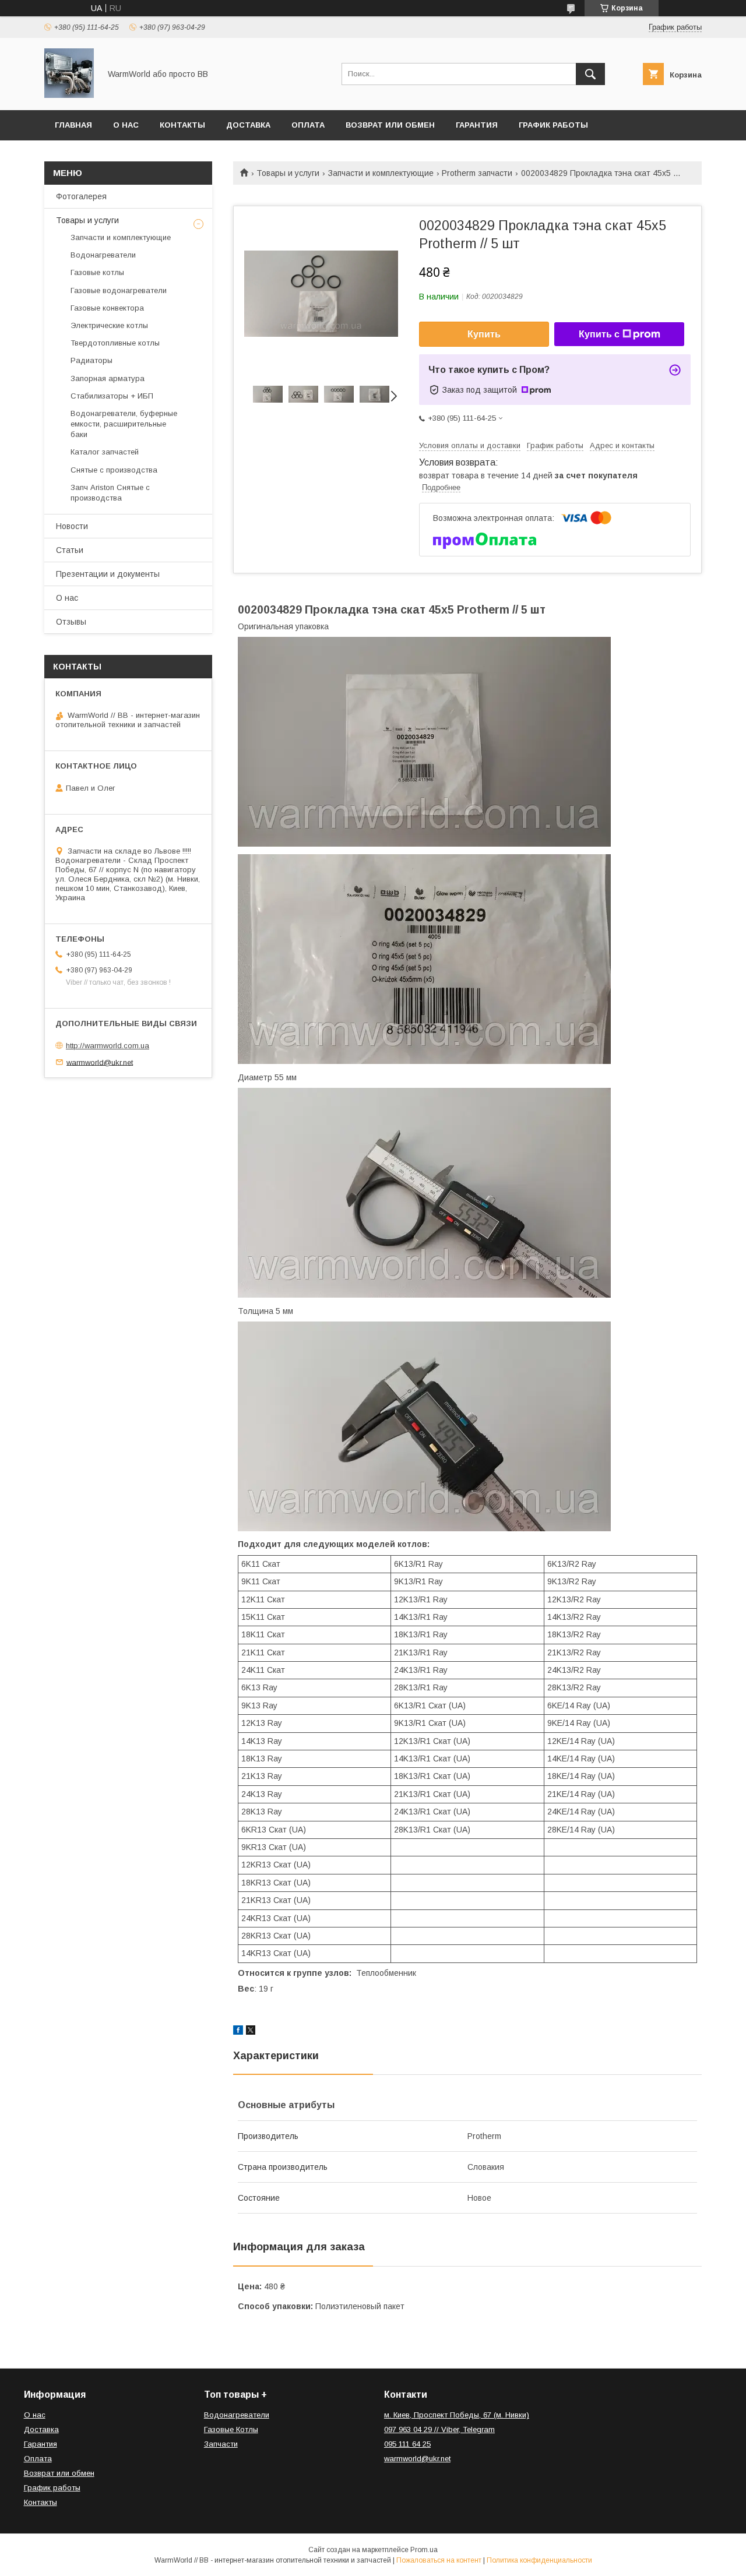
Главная (73, 125)
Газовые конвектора (107, 308)
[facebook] (238, 2032)
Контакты (182, 125)
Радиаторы (92, 360)
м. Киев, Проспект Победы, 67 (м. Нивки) (457, 2415)
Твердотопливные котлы (115, 343)
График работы (553, 125)
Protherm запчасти (477, 173)
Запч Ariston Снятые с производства (110, 493)
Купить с (599, 334)
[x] (251, 2032)
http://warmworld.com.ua (108, 1046)
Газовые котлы (97, 272)
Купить (484, 334)
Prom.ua (424, 2550)
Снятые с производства (114, 470)
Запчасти (221, 2444)
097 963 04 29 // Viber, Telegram (439, 2429)
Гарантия (477, 125)
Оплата (308, 125)
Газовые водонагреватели (119, 290)
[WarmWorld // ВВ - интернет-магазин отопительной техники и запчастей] (69, 95)
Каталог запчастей (105, 452)
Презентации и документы (108, 574)
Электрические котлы (109, 325)
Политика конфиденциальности (539, 2560)
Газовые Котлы (231, 2429)
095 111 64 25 (407, 2444)
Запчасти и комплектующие (381, 173)
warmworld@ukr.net (100, 1062)
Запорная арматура (108, 378)
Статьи (70, 550)
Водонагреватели (103, 255)
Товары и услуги (288, 173)
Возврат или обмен (390, 125)
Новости (72, 526)
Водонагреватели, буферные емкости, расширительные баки (124, 424)
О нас (126, 125)
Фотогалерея (81, 196)
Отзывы (71, 622)
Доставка (248, 125)
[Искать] (590, 74)
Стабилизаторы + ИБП (112, 396)
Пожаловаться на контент (439, 2560)
